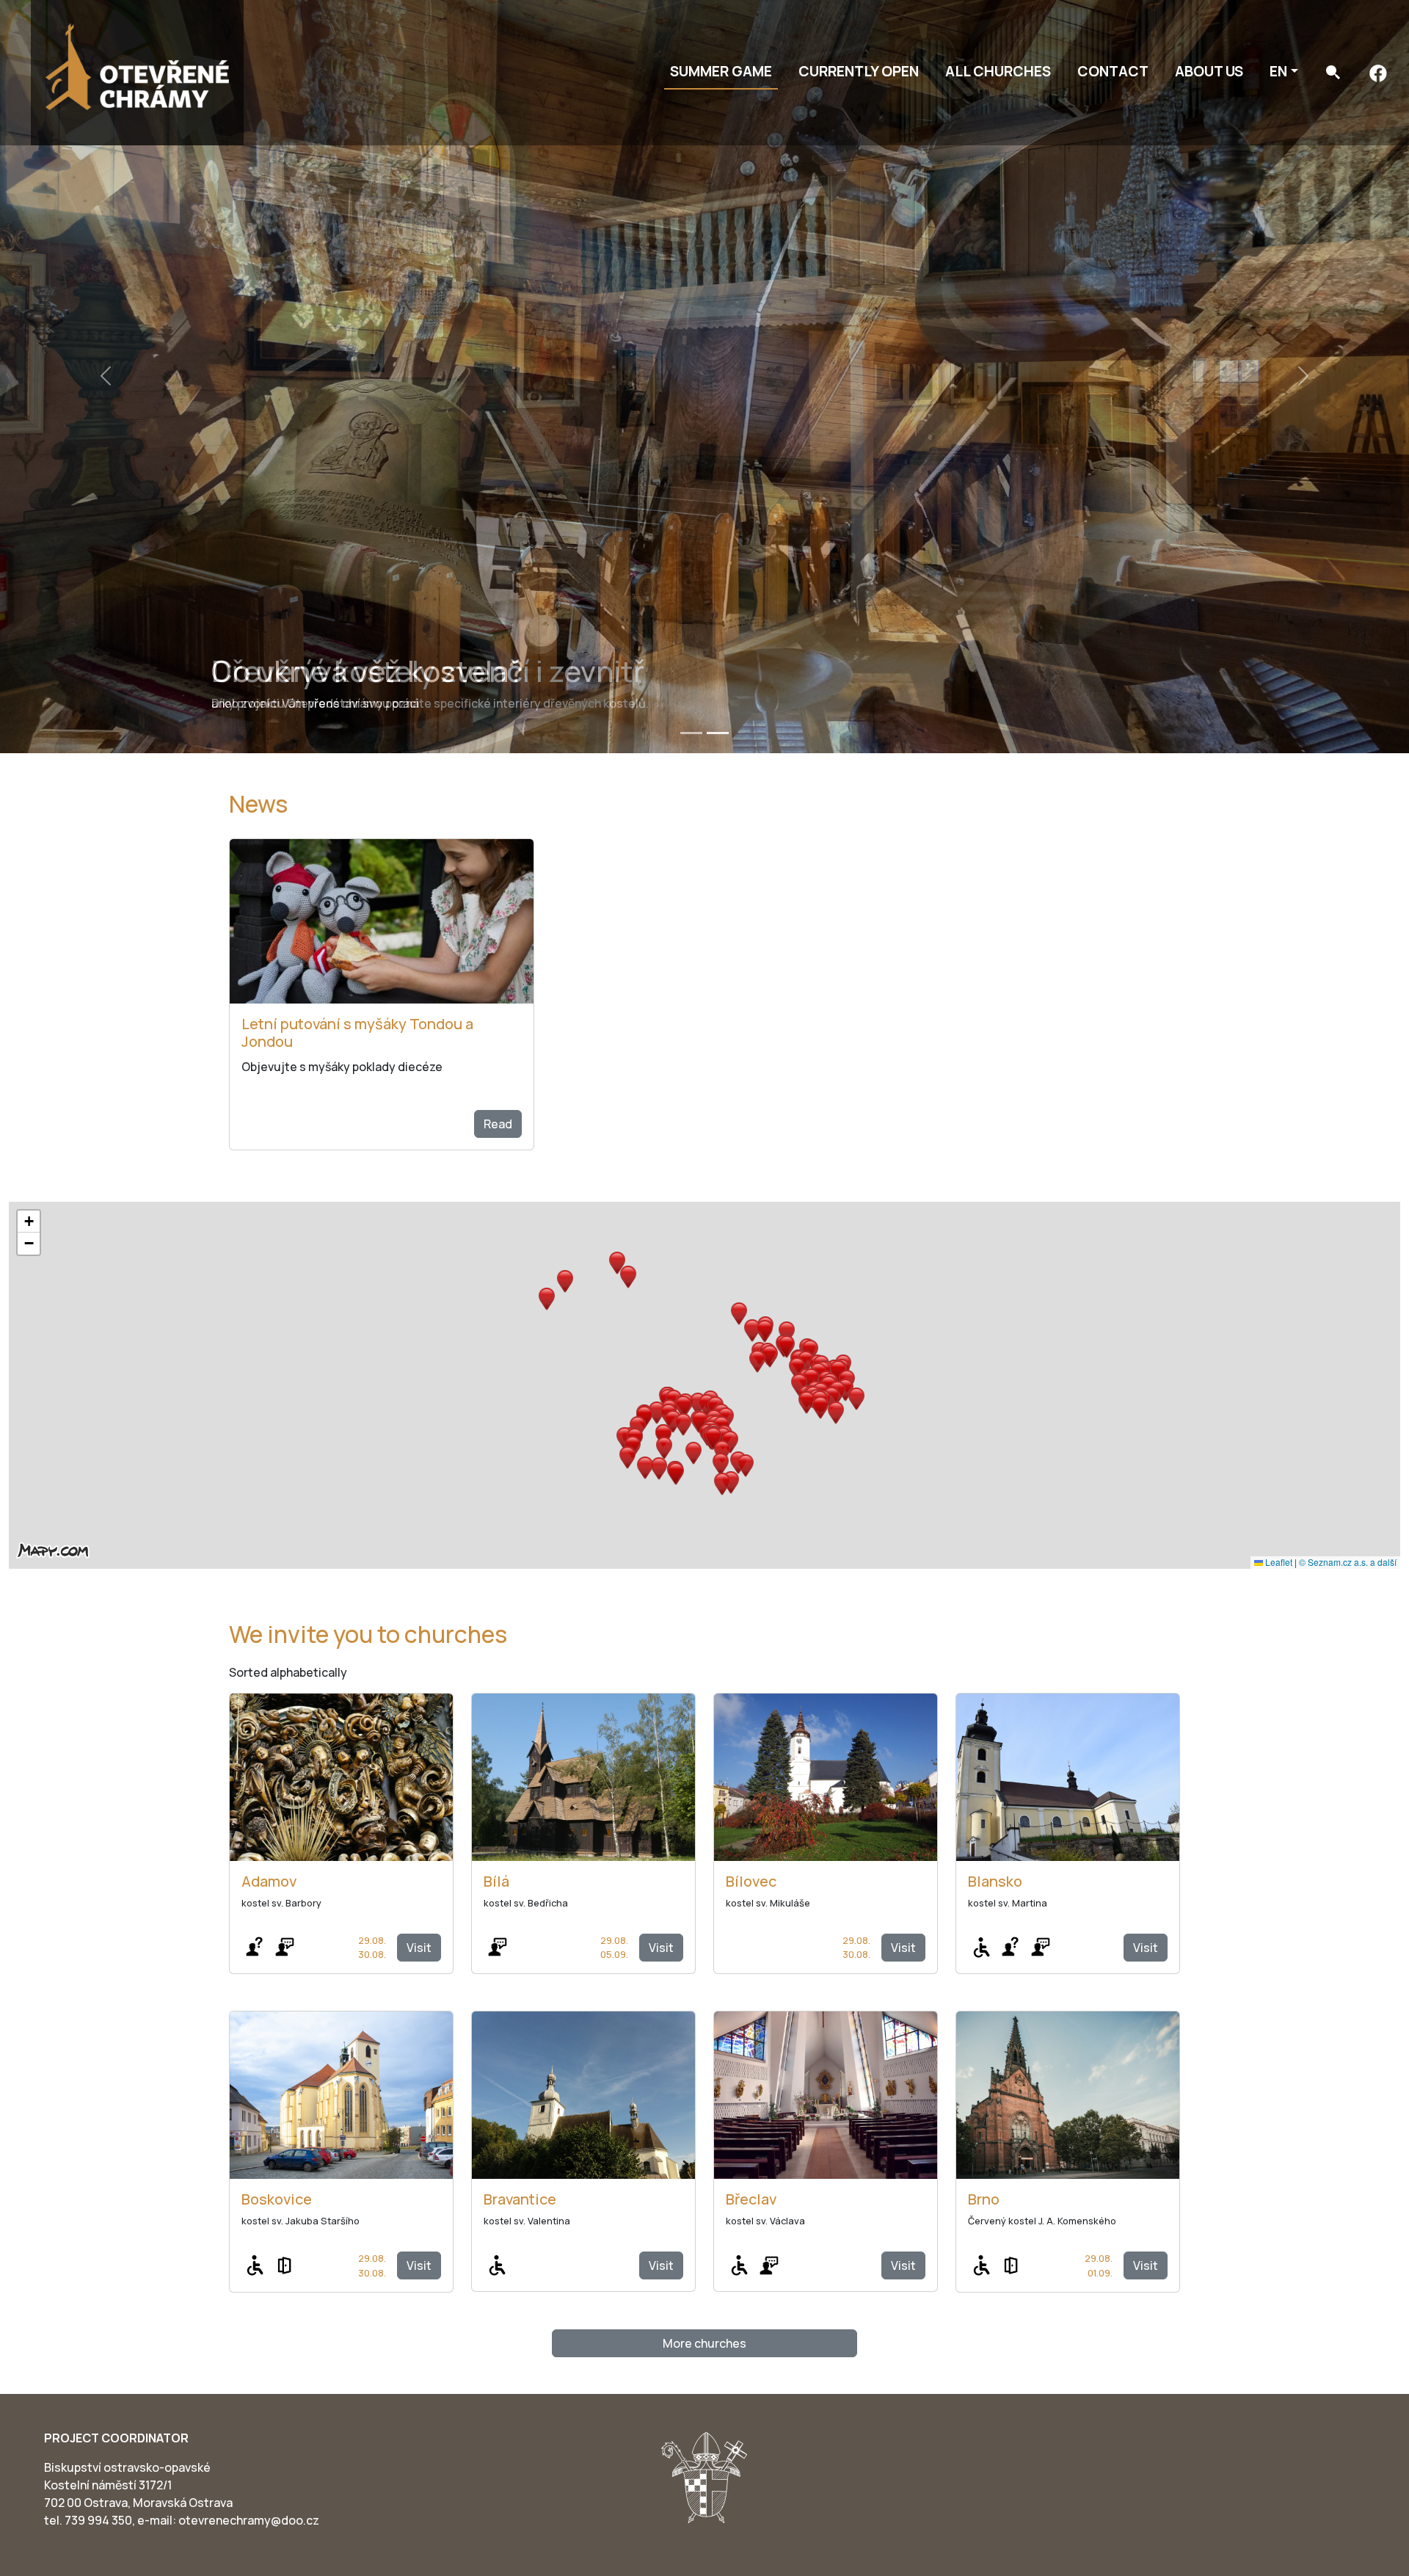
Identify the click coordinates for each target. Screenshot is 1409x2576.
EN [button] (1278, 71)
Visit (419, 1948)
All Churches (998, 71)
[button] (707, 1405)
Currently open (859, 71)
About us (1209, 71)
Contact (1113, 71)
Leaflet (1278, 1562)
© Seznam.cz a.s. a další (1348, 1562)
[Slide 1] (691, 733)
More (704, 2343)
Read (498, 1124)
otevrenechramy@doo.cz (249, 2520)
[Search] (1333, 72)
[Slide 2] (718, 733)
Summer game (721, 71)
